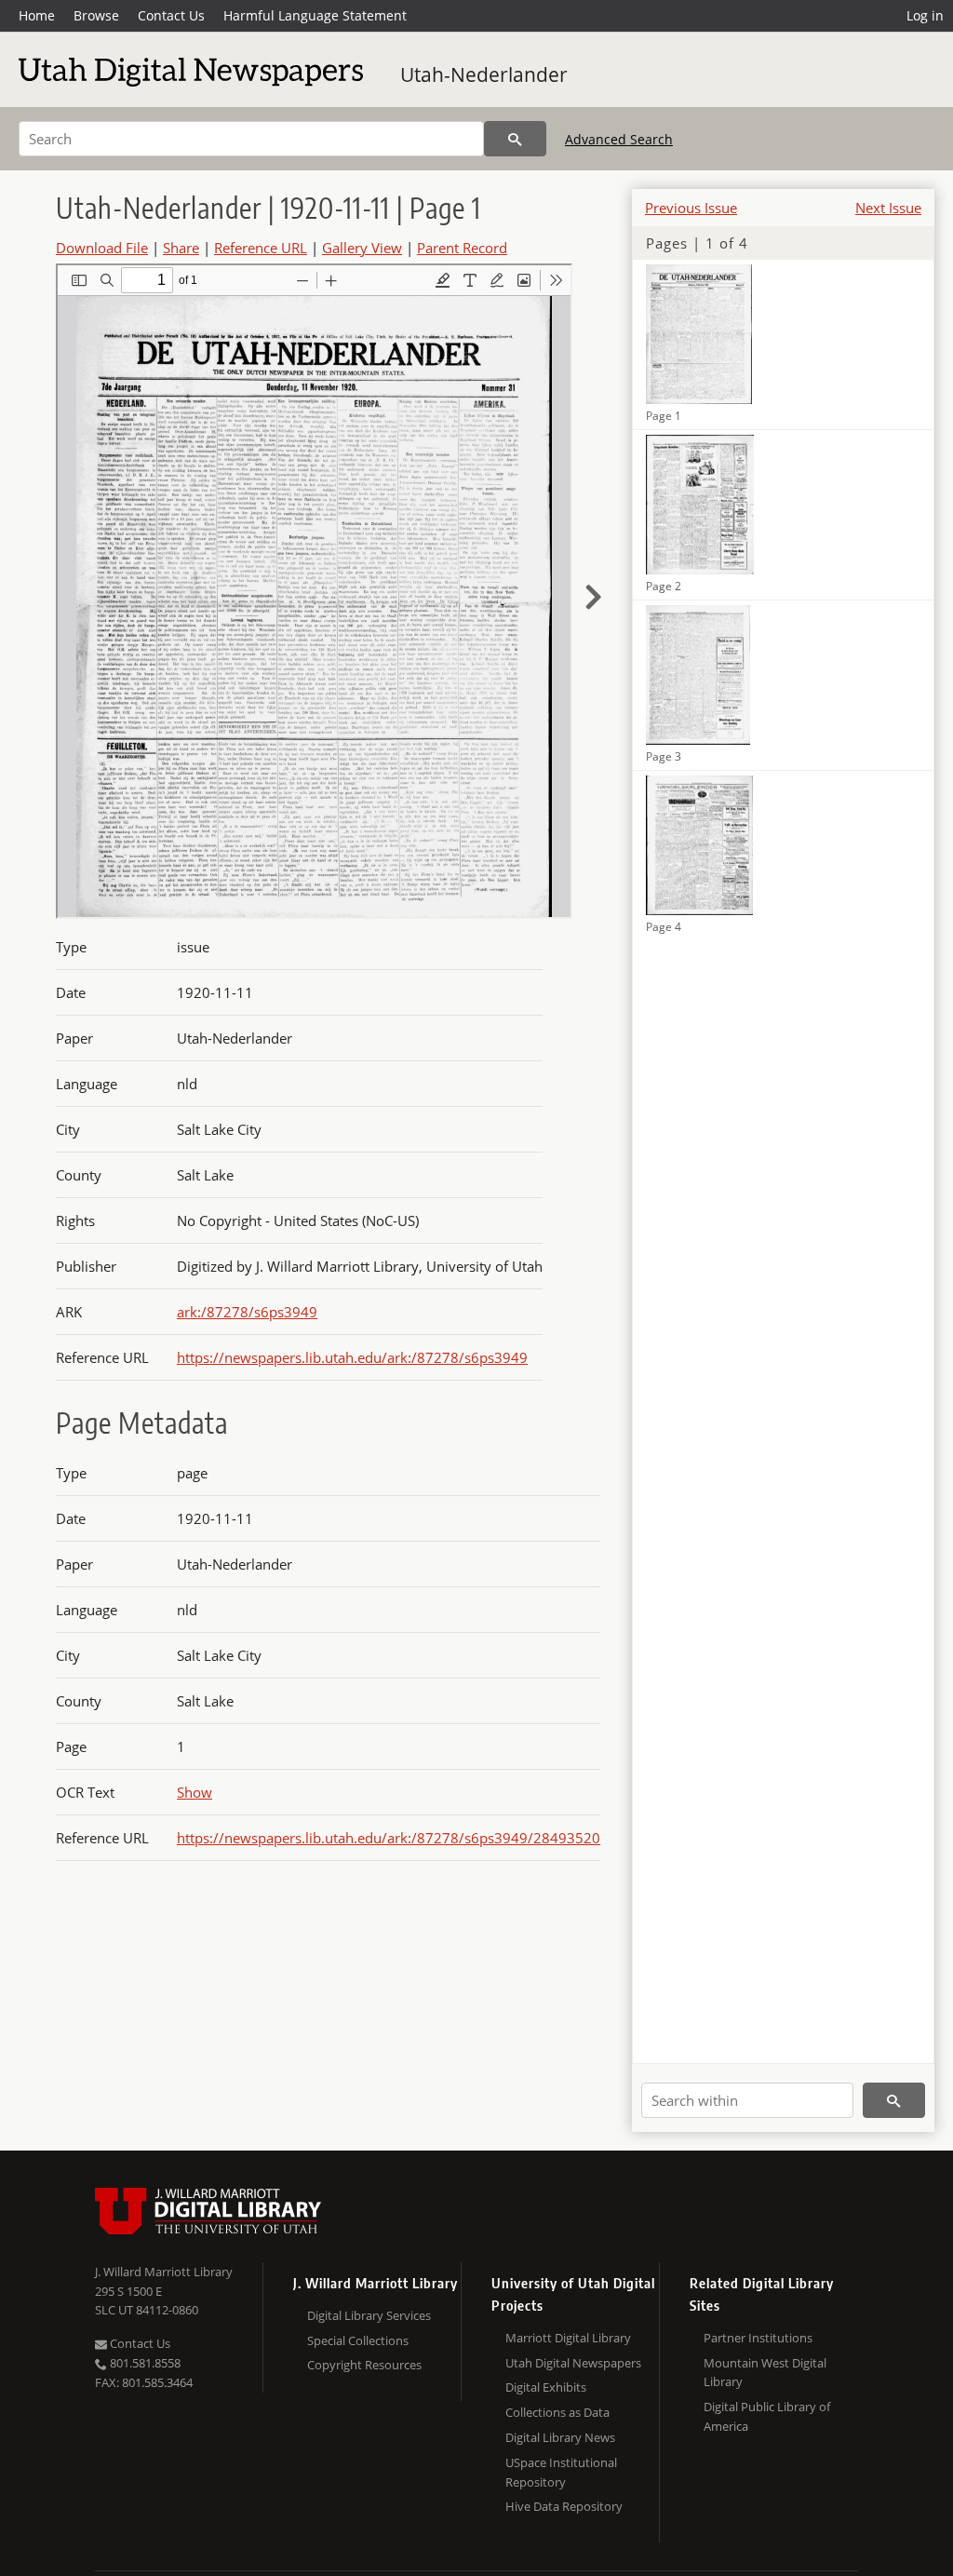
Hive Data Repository (564, 2506)
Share (181, 248)
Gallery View (362, 248)
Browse (96, 15)
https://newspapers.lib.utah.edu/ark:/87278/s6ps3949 (352, 1357)
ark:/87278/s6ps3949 (247, 1312)
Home (37, 15)
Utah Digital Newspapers (573, 2363)
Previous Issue (691, 208)
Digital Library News (560, 2437)
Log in (925, 15)
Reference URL (261, 248)
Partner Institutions (758, 2338)
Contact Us (171, 15)
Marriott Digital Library (568, 2338)
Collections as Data (557, 2412)
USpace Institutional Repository (561, 2472)
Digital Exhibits (546, 2387)
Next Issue (888, 208)
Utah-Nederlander (484, 74)
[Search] (515, 139)
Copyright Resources (364, 2365)
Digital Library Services (369, 2315)
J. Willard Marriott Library (164, 2272)
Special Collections (358, 2340)
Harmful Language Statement (315, 15)
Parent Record (462, 248)
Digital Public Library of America (767, 2416)
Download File (102, 248)
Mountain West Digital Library (765, 2373)
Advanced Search (619, 139)
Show (195, 1792)
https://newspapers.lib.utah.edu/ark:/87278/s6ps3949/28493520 (389, 1838)
